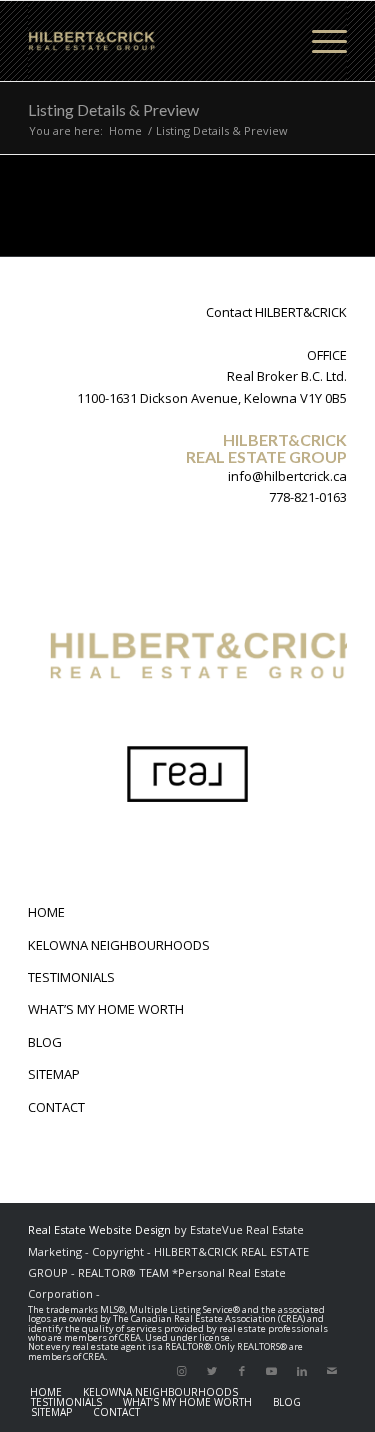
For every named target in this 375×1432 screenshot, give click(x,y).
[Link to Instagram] (182, 1371)
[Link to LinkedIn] (302, 1371)
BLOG (45, 1042)
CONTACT (56, 1107)
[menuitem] (46, 1392)
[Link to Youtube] (272, 1371)
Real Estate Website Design (99, 1229)
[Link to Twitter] (212, 1371)
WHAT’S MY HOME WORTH (106, 1009)
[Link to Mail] (332, 1371)
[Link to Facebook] (242, 1371)
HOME (46, 912)
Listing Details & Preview (113, 109)
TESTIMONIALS (71, 977)
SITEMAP (54, 1074)
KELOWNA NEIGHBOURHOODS (119, 945)
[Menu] (319, 41)
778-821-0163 (308, 497)
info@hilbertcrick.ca (287, 476)
